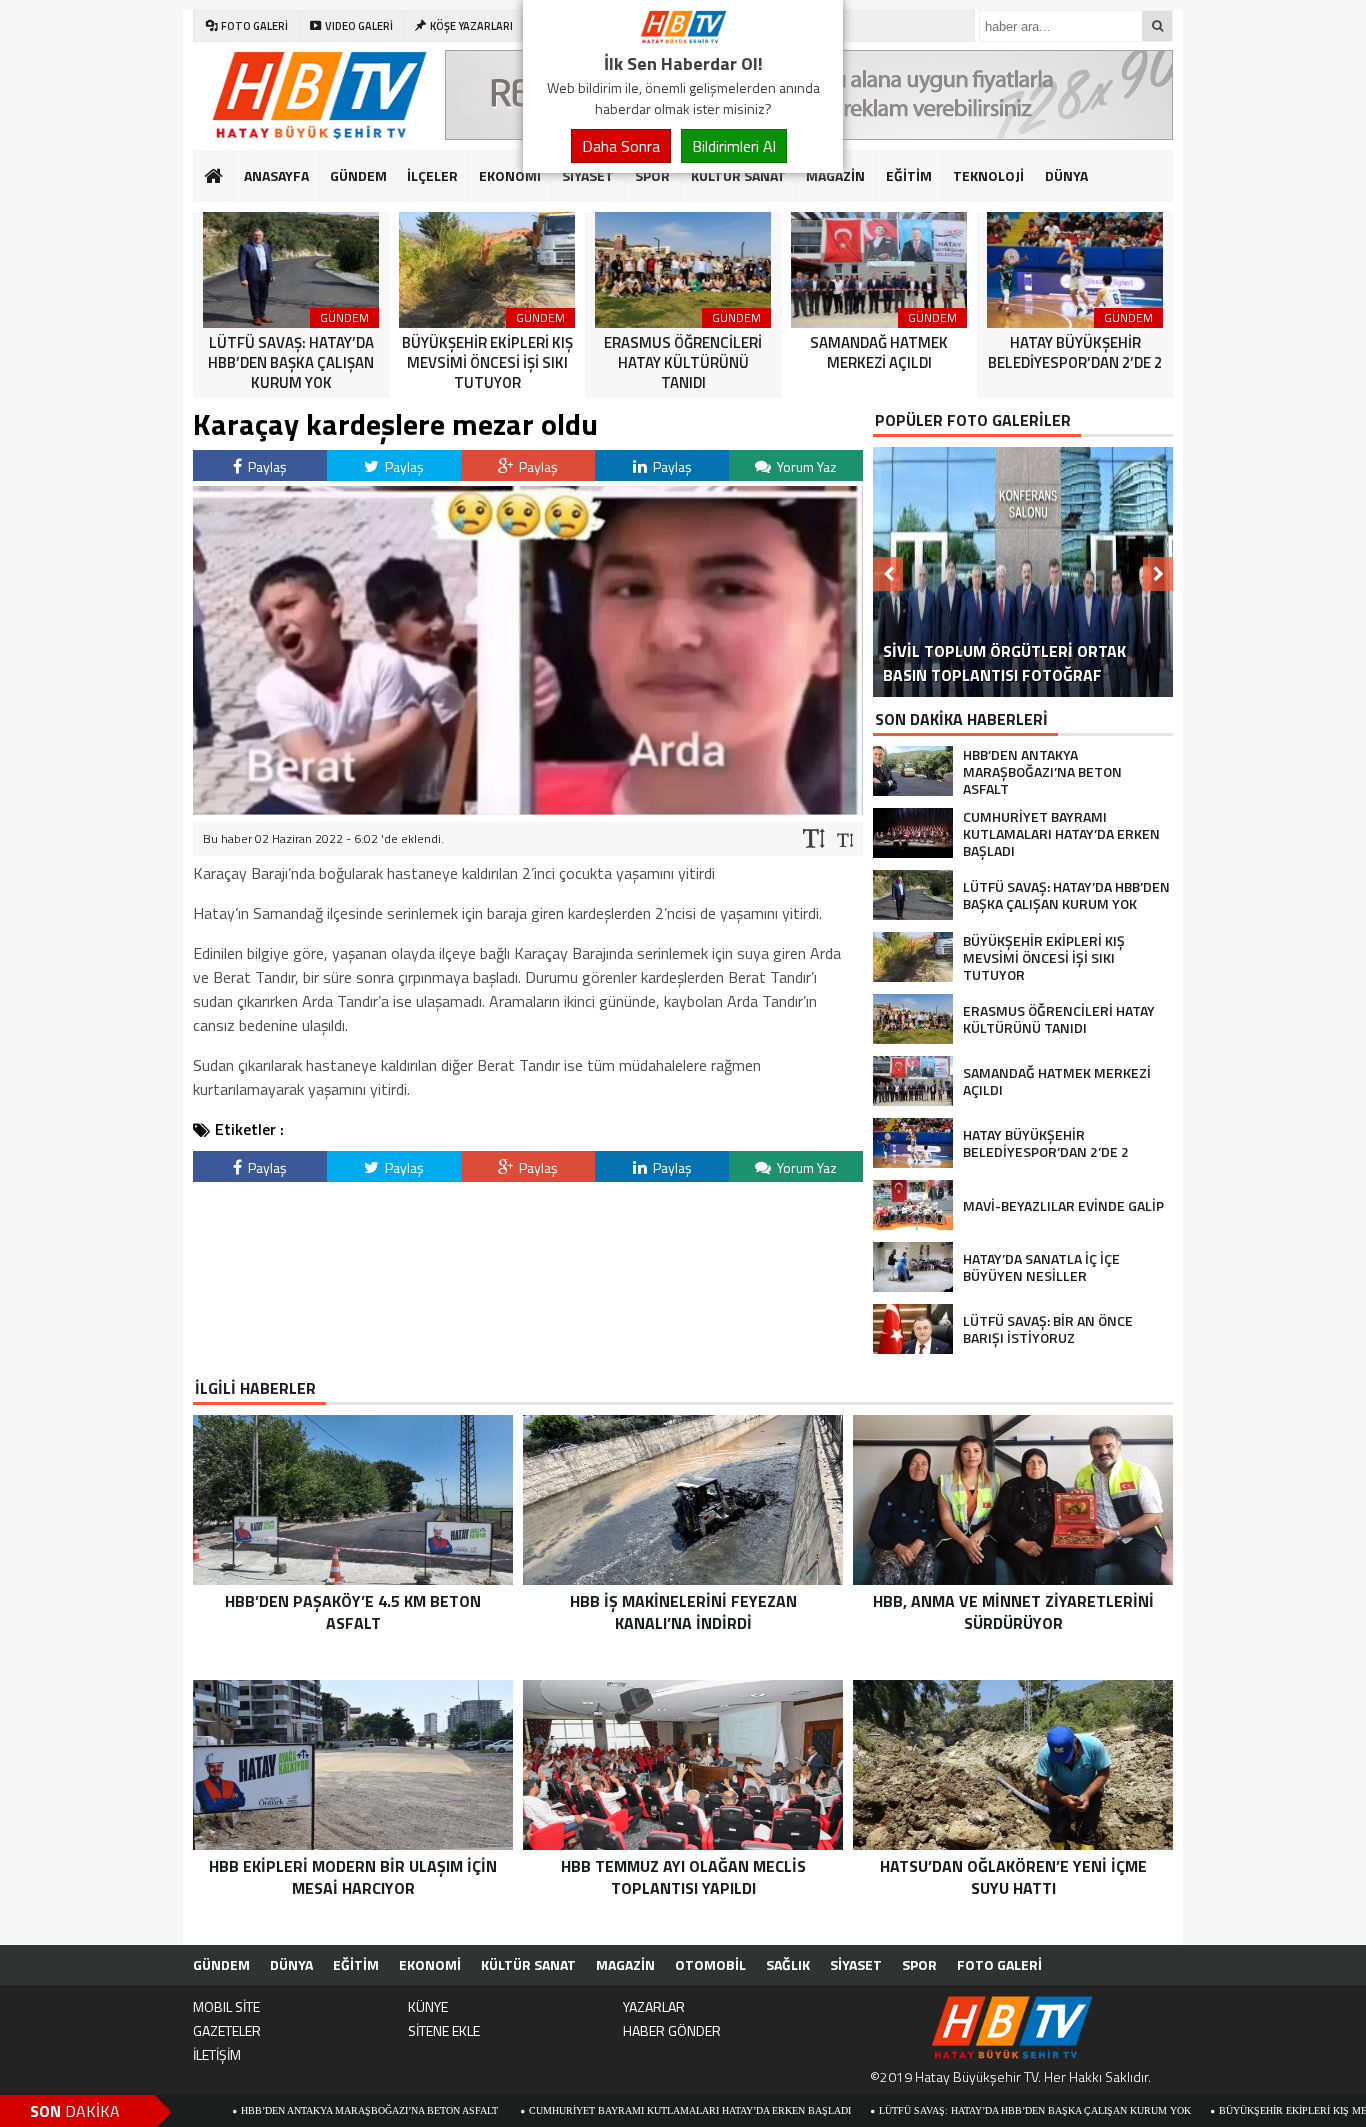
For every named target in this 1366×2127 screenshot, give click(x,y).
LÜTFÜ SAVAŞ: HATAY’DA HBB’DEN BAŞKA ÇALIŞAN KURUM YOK (935, 2110)
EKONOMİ (510, 175)
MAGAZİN (835, 175)
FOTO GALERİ (999, 1964)
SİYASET (588, 175)
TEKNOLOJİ (988, 175)
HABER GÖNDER (672, 2030)
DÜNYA (1066, 175)
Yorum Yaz (805, 466)
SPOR (652, 175)
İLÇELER (432, 175)
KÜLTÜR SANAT (738, 175)
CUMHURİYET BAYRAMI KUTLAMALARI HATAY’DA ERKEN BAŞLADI (590, 2110)
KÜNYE (428, 2006)
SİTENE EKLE (444, 2030)
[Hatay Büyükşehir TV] (683, 38)
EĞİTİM (909, 175)
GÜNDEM (358, 175)
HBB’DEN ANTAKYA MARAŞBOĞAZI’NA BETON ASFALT (271, 2110)
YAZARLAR (654, 2006)
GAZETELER (227, 2030)
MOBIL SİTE (226, 2006)
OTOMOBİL (710, 1964)
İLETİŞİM (217, 2054)
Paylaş (266, 466)
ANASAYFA (276, 175)
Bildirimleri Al (734, 146)
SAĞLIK (788, 1964)
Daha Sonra (621, 146)
